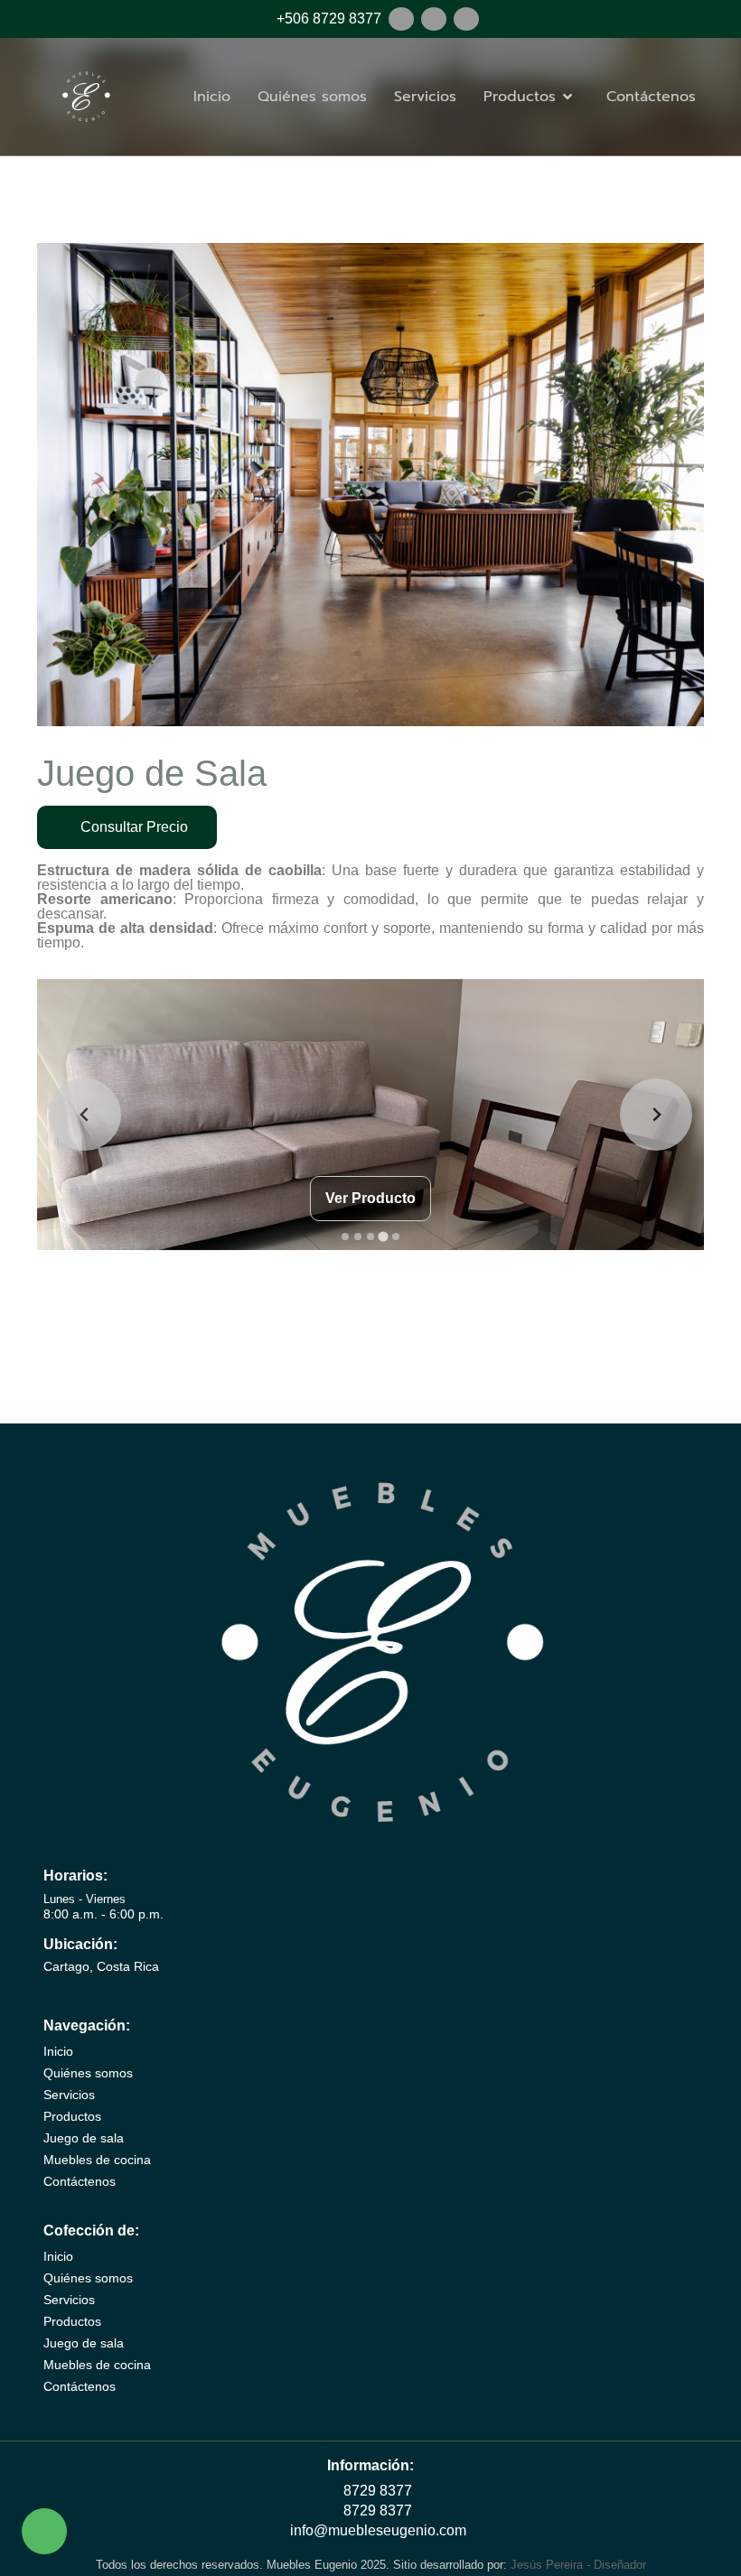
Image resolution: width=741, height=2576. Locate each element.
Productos (72, 2116)
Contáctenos (651, 97)
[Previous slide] (85, 1115)
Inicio (212, 97)
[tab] (345, 1237)
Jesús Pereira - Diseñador (578, 2565)
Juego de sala (84, 2138)
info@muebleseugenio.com (376, 2530)
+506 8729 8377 (327, 19)
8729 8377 (376, 2491)
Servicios (425, 97)
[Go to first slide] (656, 1115)
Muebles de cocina (97, 2160)
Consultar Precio (132, 827)
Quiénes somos (312, 97)
